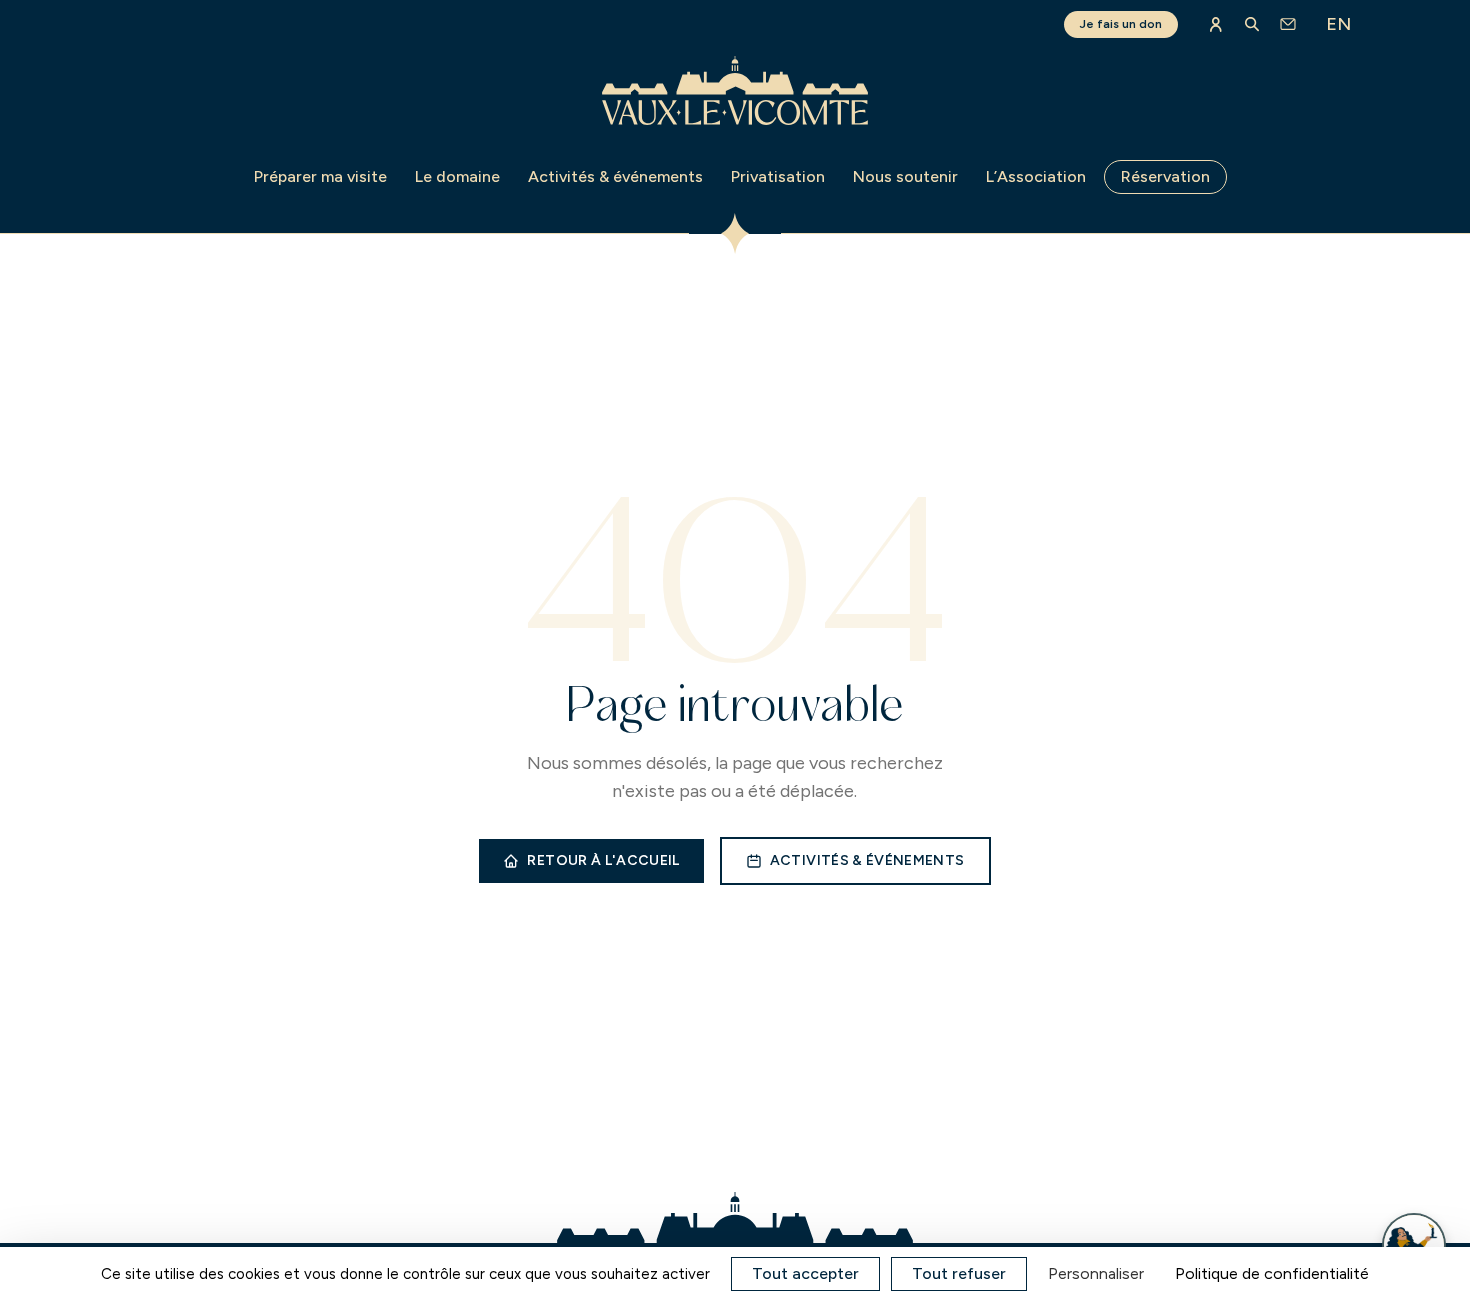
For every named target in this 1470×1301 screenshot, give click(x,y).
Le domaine (457, 176)
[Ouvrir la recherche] (1252, 24)
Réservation (1165, 176)
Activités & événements (615, 176)
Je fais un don (1121, 24)
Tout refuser (959, 1273)
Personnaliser (1096, 1273)
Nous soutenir (905, 176)
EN (1338, 24)
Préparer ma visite (320, 176)
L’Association (1036, 176)
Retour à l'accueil (603, 860)
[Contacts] (1288, 24)
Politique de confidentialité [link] (1272, 1273)
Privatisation (778, 176)
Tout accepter (805, 1273)
